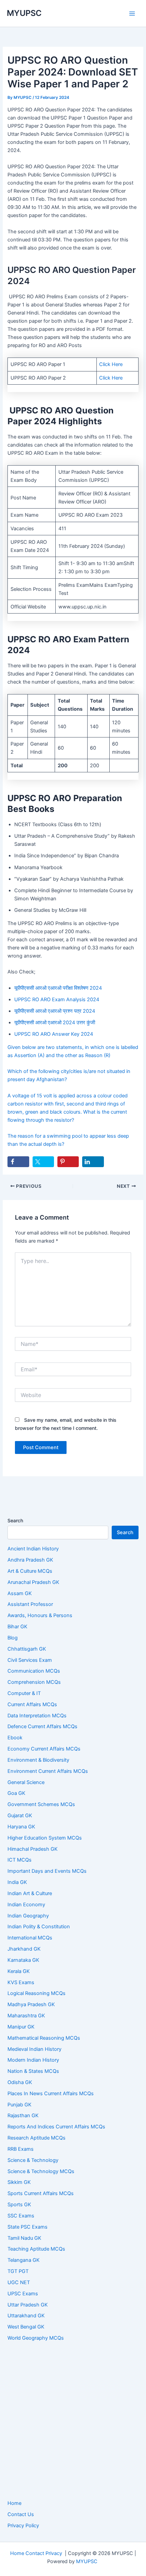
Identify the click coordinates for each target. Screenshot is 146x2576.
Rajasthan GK (23, 2116)
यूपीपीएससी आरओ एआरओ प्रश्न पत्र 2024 (55, 1011)
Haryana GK (21, 1827)
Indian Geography (28, 1916)
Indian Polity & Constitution (39, 1927)
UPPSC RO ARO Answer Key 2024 (54, 1034)
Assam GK (20, 1593)
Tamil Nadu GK (24, 2238)
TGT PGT (18, 2271)
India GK (17, 1882)
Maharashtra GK (26, 2016)
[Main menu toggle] (132, 14)
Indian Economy (26, 1905)
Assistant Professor (30, 1604)
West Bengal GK (26, 2327)
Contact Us (21, 2514)
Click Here (111, 364)
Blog (13, 1638)
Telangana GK (24, 2260)
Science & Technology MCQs (41, 2171)
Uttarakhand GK (26, 2316)
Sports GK (19, 2205)
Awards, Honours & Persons (40, 1615)
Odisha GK (20, 2082)
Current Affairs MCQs (32, 1704)
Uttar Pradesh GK (28, 2305)
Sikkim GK (19, 2182)
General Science (26, 1782)
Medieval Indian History (34, 2049)
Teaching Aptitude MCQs (36, 2249)
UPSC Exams (23, 2294)
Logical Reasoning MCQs (36, 1993)
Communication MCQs (34, 1671)
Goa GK (16, 1793)
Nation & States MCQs (33, 2071)
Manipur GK (21, 2027)
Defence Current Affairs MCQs (42, 1726)
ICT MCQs (20, 1860)
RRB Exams (21, 2149)
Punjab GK (20, 2105)
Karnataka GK (23, 1960)
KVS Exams (21, 1982)
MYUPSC (24, 13)
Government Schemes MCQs (41, 1804)
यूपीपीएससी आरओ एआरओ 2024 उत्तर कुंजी (55, 1023)
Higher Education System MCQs (45, 1838)
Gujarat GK (20, 1816)
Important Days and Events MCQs (47, 1871)
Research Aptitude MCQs (36, 2138)
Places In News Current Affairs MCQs (51, 2094)
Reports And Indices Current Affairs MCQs (56, 2127)
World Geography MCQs (36, 2338)
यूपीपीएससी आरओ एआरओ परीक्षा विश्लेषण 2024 (58, 988)
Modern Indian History (33, 2060)
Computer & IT (24, 1693)
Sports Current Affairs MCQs (41, 2193)
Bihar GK (17, 1627)
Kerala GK (19, 1971)
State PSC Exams (28, 2227)
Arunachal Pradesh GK (33, 1582)
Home (14, 2503)
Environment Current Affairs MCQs (48, 1771)
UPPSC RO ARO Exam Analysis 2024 (57, 1000)
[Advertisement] (73, 2421)
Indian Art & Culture (30, 1893)
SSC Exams (21, 2216)
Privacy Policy (23, 2526)
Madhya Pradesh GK (31, 2004)
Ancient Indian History (33, 1549)
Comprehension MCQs (34, 1682)
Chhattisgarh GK (27, 1649)
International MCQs (30, 1938)
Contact (35, 2553)
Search (15, 1520)
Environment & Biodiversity (38, 1760)
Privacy (54, 2553)
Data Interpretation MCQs (37, 1716)
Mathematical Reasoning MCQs (44, 2038)
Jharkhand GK (24, 1949)
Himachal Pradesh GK (33, 1849)
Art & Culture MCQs (30, 1571)
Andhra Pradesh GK (30, 1560)
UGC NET (19, 2282)
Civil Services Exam (30, 1660)
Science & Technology (33, 2160)
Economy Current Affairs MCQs (44, 1749)
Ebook (15, 1738)
